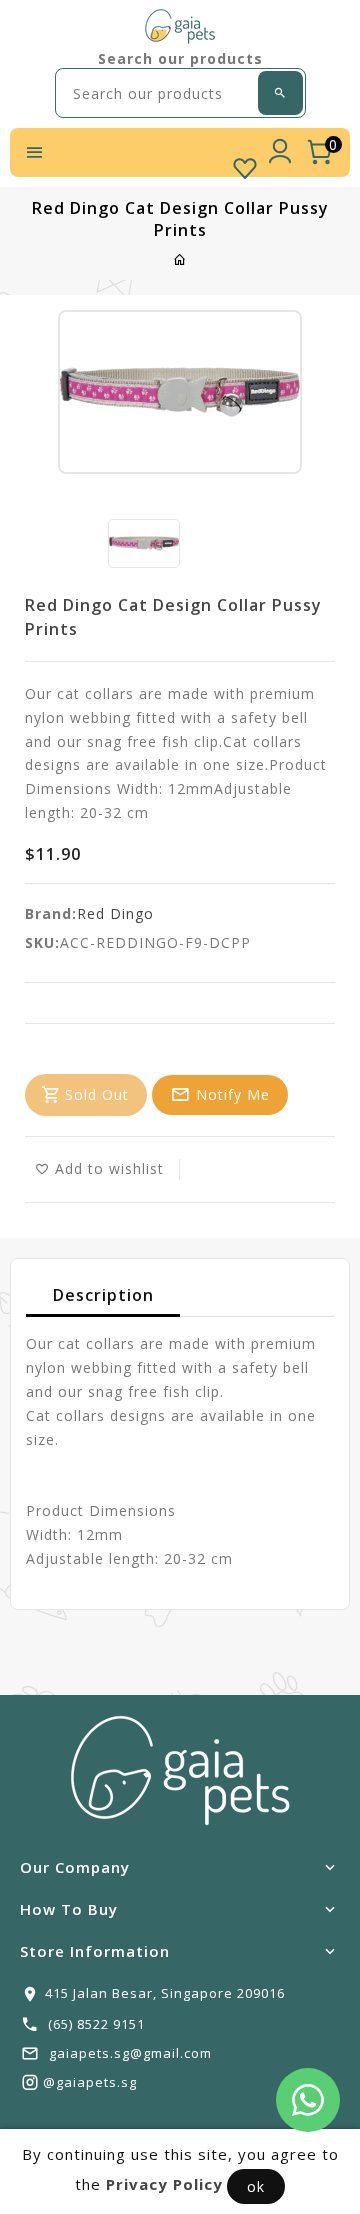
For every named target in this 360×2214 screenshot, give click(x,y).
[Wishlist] (245, 164)
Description (103, 1295)
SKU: (42, 942)
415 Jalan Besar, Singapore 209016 (165, 1993)
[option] (144, 543)
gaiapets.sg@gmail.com (130, 2053)
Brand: (51, 913)
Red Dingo (115, 913)
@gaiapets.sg (90, 2082)
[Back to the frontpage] (180, 259)
